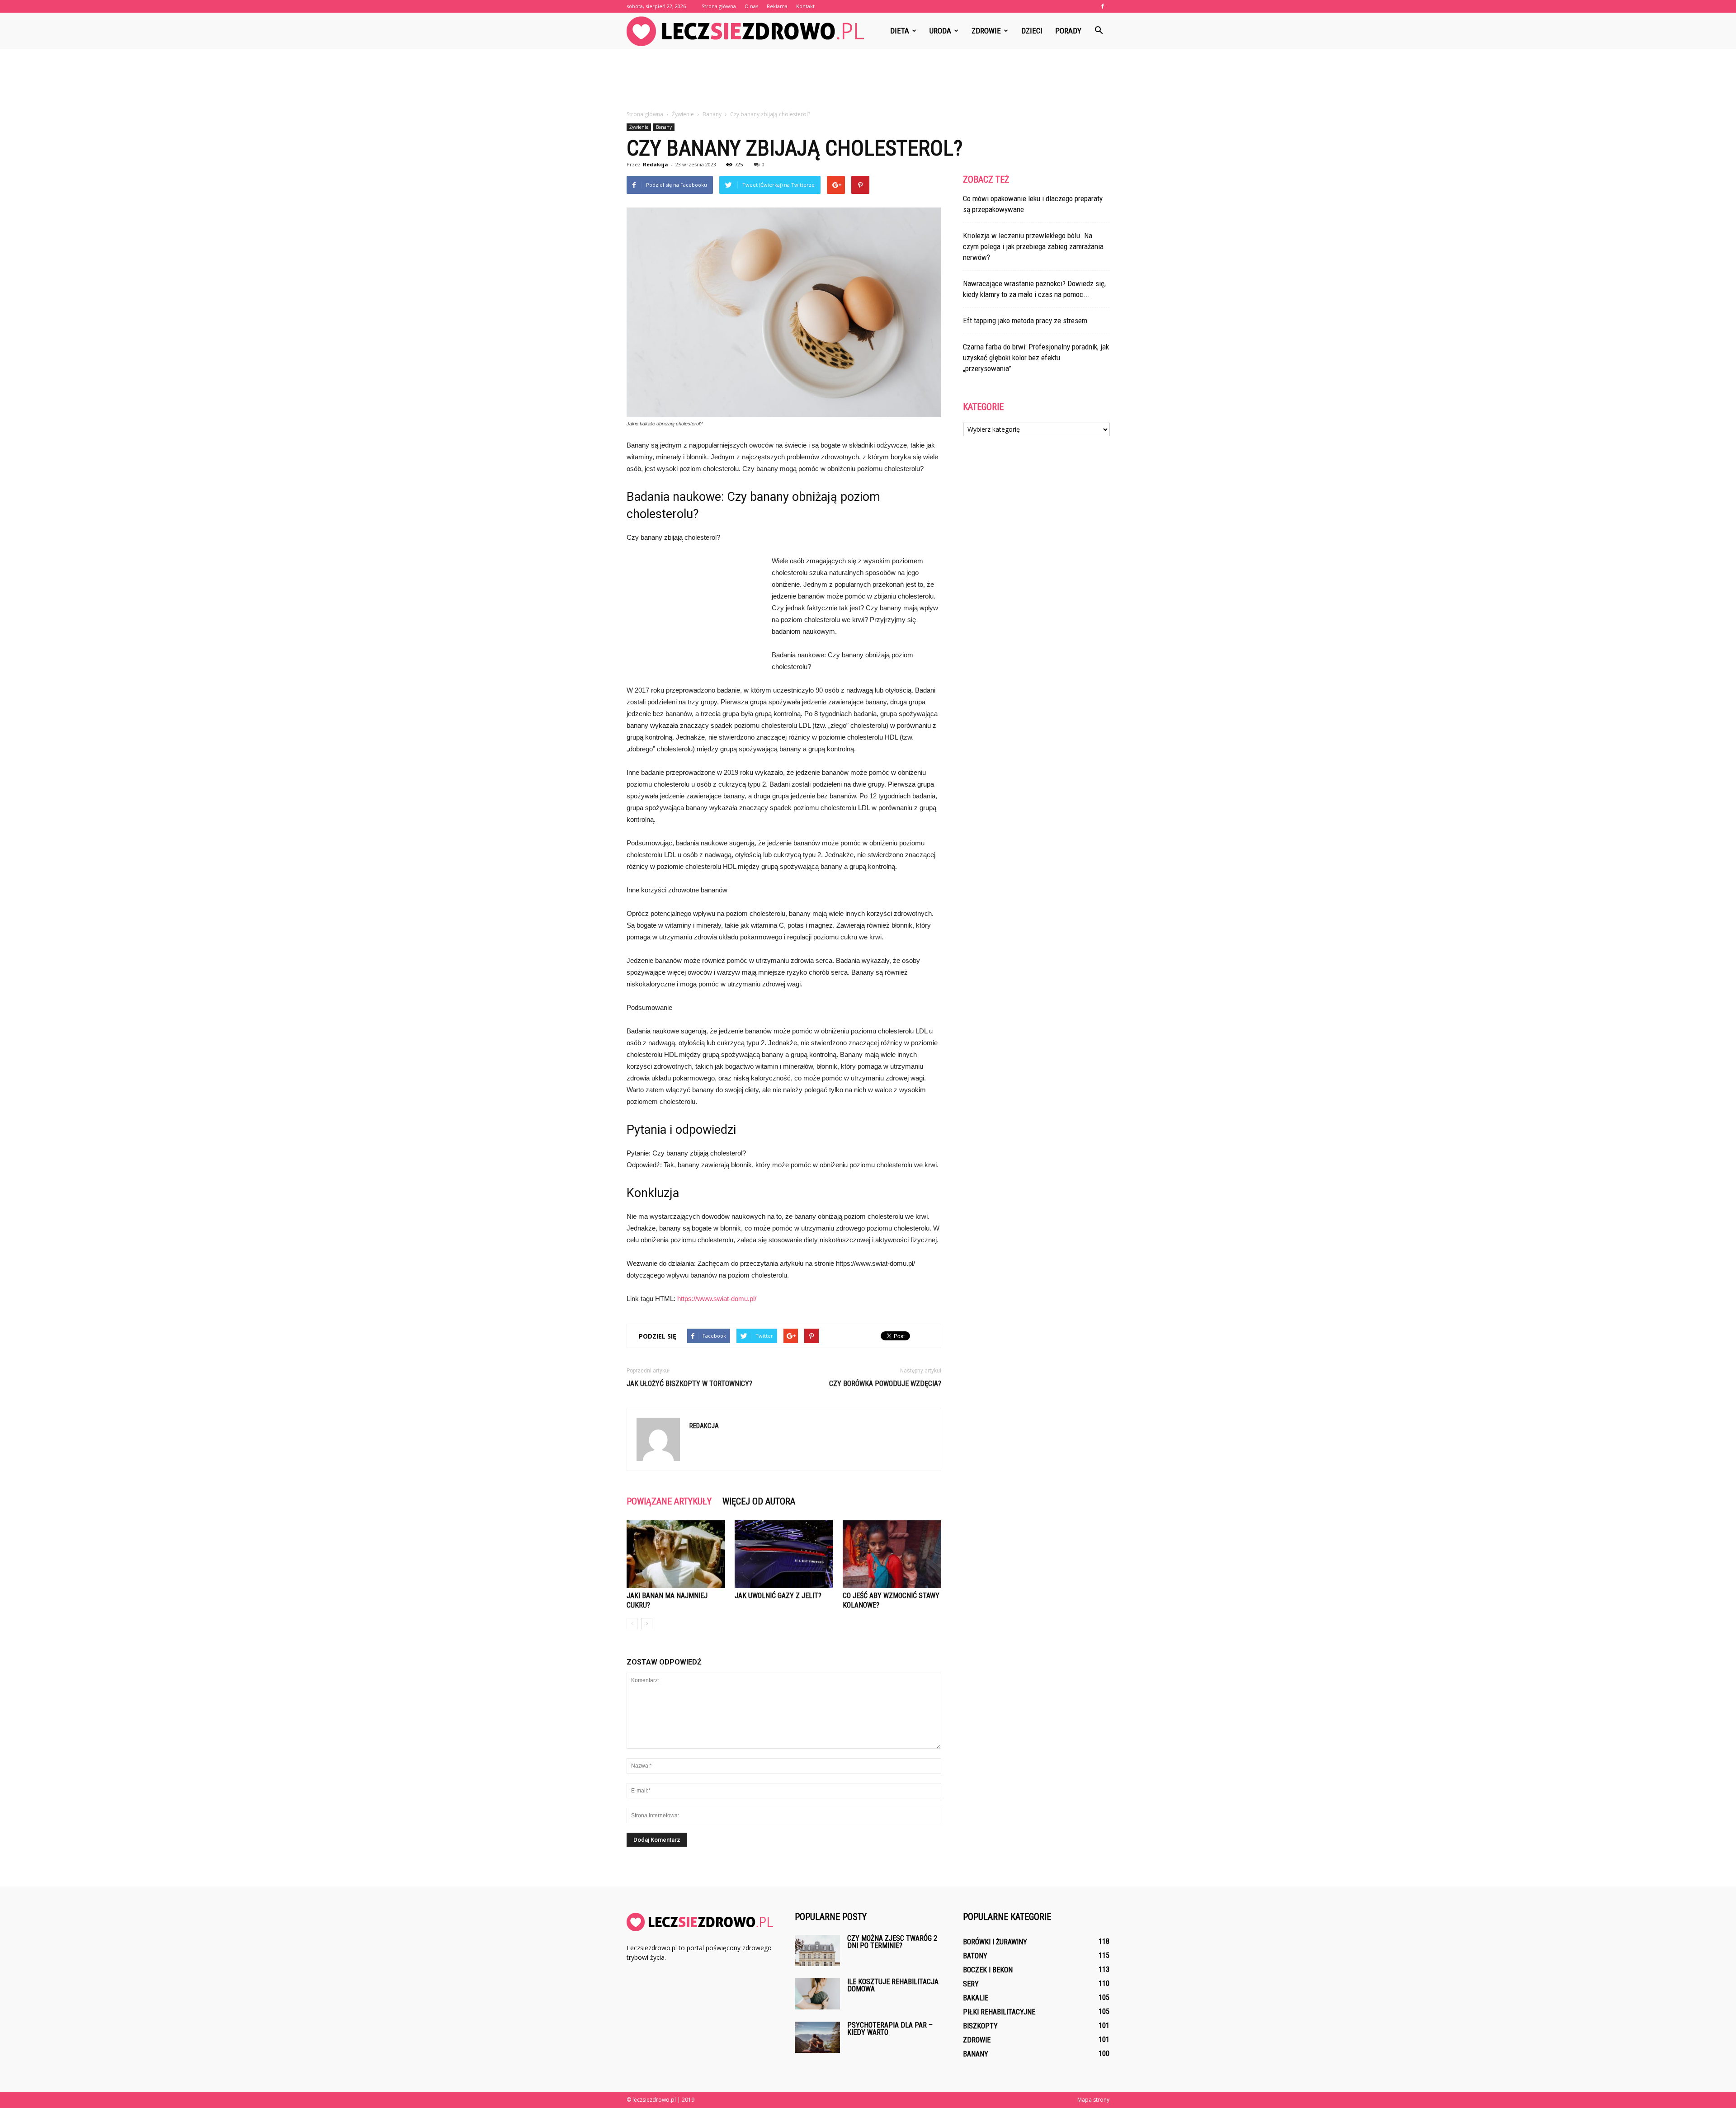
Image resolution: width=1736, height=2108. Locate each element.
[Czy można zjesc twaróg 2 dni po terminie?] (817, 1950)
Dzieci (1032, 31)
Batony (975, 1956)
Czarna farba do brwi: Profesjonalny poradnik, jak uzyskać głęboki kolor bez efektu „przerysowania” (1036, 358)
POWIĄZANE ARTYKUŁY (669, 1501)
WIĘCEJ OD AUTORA (759, 1501)
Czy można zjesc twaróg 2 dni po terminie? (892, 1942)
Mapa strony (1093, 2100)
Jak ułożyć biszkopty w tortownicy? (689, 1384)
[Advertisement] (868, 80)
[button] (1099, 31)
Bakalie (976, 1998)
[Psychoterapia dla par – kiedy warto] (817, 2037)
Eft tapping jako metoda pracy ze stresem (1025, 321)
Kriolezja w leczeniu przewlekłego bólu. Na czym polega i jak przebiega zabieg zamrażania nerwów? (1033, 246)
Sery (971, 1984)
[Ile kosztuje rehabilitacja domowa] (817, 1994)
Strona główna (719, 6)
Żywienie (639, 127)
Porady (1068, 31)
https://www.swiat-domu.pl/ (717, 1299)
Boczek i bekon (988, 1970)
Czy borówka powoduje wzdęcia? (885, 1384)
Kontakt (805, 6)
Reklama (777, 6)
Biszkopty (980, 2026)
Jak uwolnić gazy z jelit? (778, 1596)
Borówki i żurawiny (995, 1942)
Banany (664, 127)
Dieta (900, 31)
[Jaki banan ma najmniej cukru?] (676, 1554)
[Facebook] (1103, 6)
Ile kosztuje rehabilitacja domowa (893, 1985)
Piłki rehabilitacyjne (999, 2012)
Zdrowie (986, 31)
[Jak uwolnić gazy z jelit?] (784, 1554)
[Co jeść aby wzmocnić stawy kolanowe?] (892, 1554)
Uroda (940, 31)
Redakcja (656, 164)
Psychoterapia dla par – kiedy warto (890, 2029)
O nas (751, 6)
